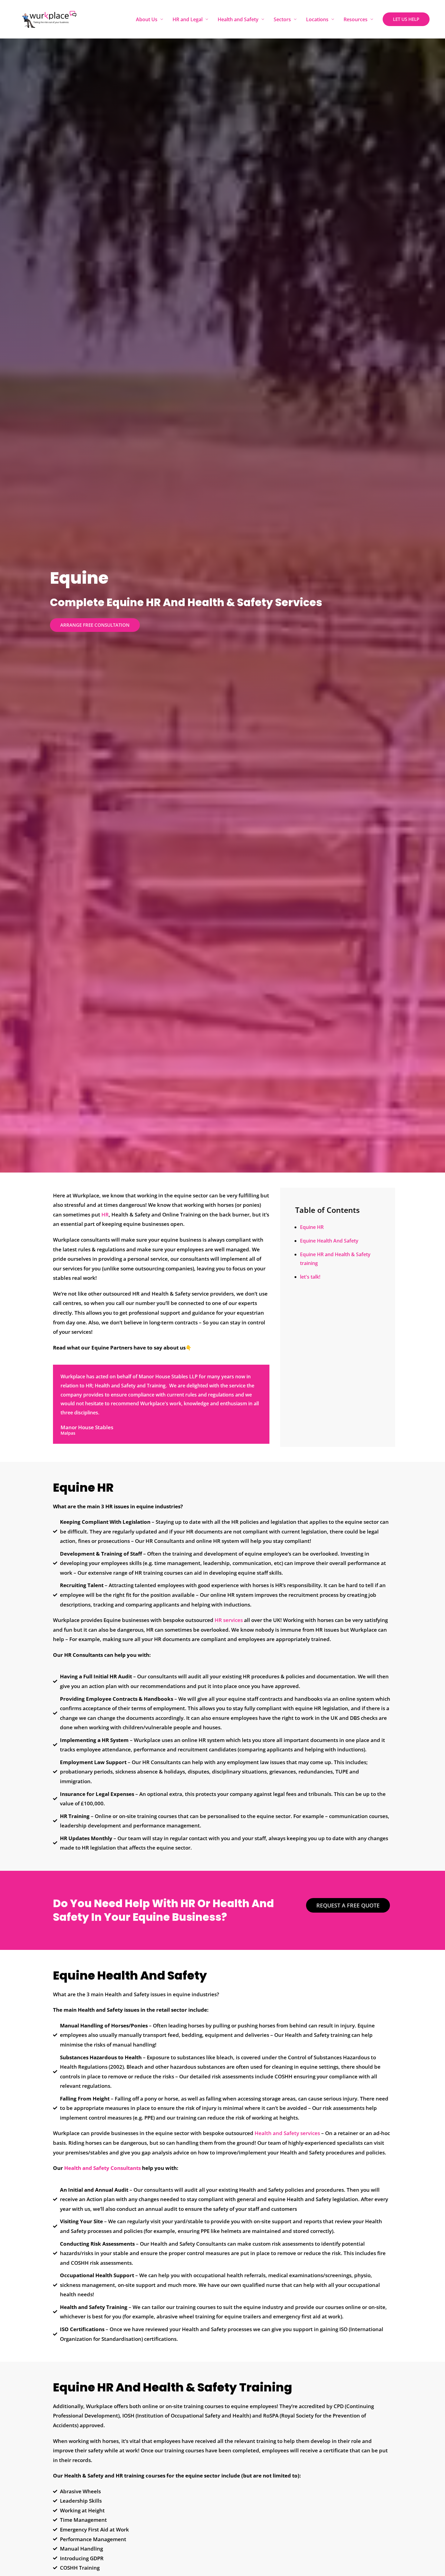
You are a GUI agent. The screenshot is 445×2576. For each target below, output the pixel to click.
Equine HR (312, 1227)
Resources (356, 19)
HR (105, 1215)
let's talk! (310, 1277)
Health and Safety (238, 19)
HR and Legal (188, 19)
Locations (317, 19)
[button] (406, 19)
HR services (229, 1620)
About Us (147, 19)
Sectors (282, 19)
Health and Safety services (287, 2133)
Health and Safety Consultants (102, 2168)
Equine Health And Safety (329, 1241)
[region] (79, 2528)
